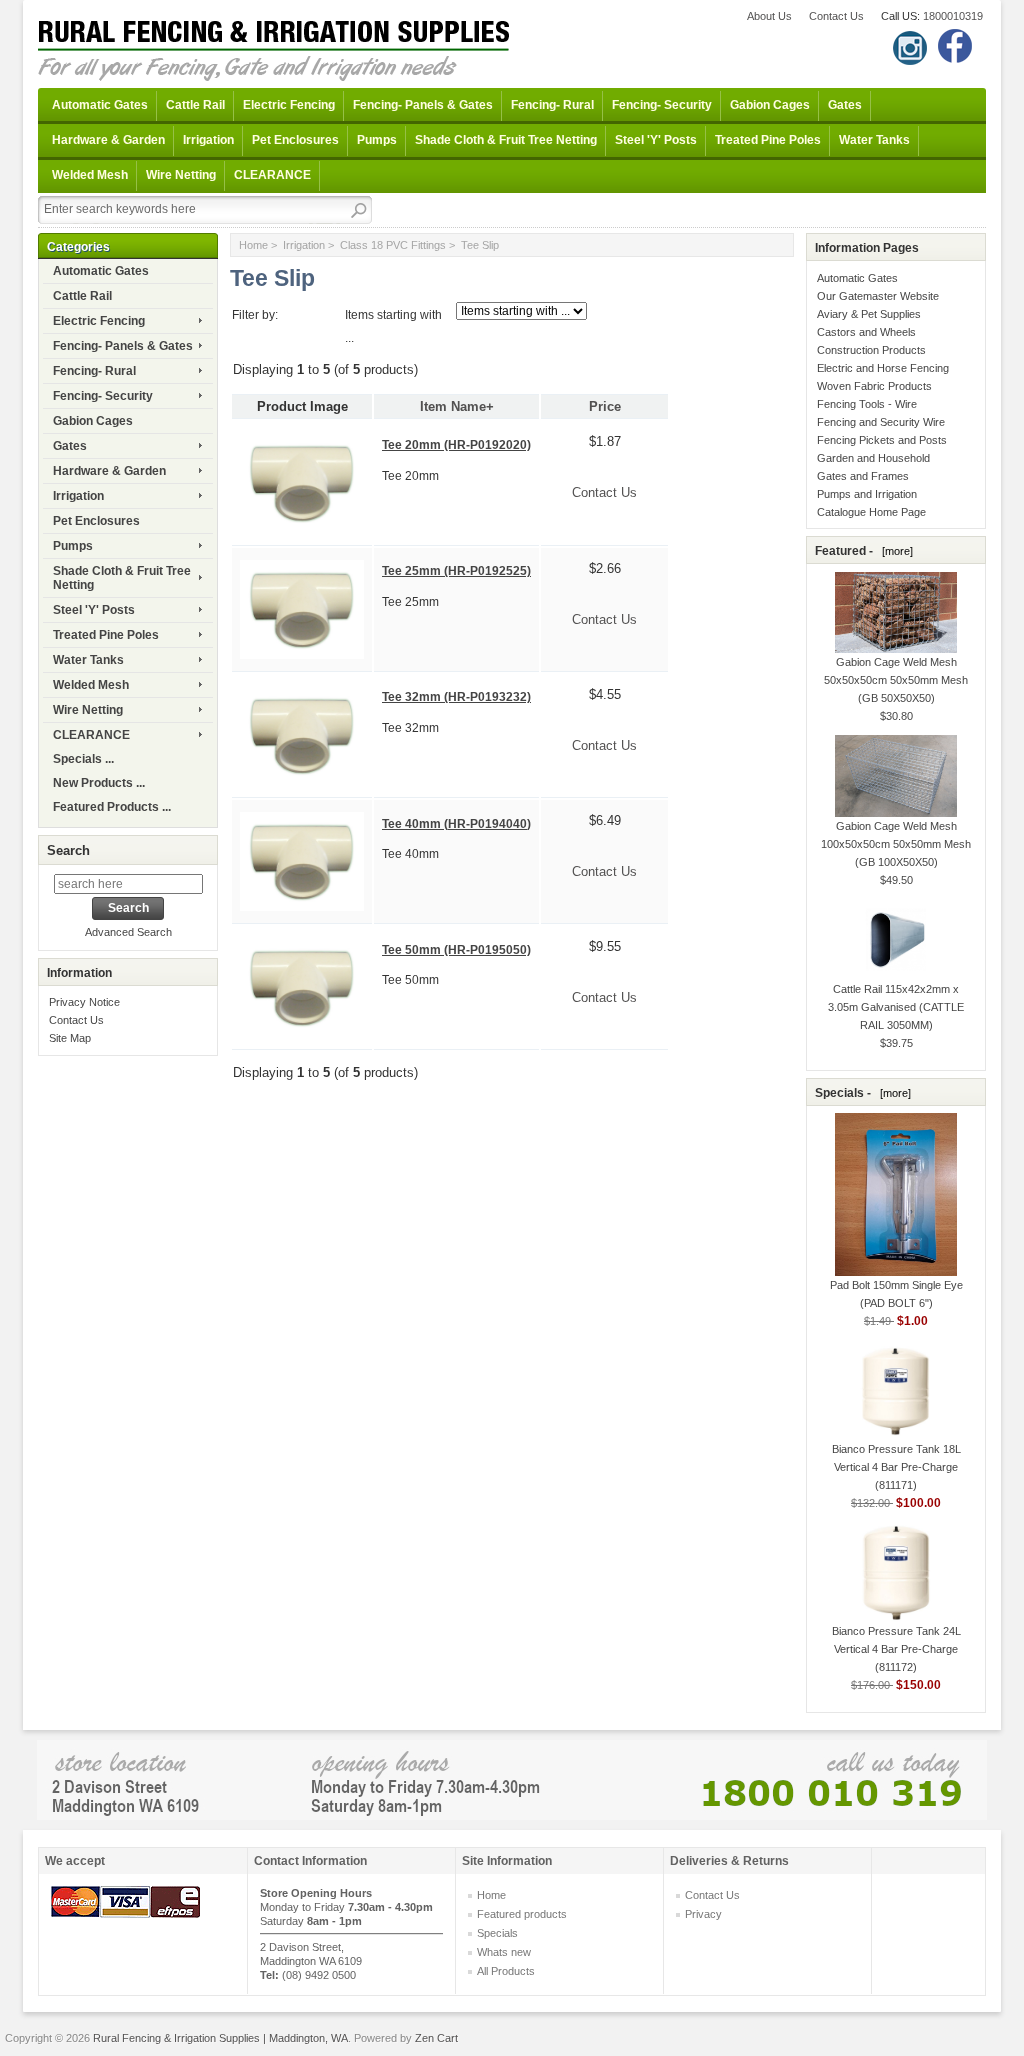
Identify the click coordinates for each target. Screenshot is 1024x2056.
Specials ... (83, 759)
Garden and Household (873, 458)
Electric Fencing (289, 105)
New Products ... (99, 783)
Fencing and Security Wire (881, 422)
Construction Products (871, 350)
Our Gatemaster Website (878, 296)
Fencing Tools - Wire (867, 404)
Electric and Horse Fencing (883, 368)
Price (605, 406)
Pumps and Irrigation (867, 494)
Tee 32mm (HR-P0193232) (456, 697)
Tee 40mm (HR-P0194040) (456, 824)
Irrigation (208, 140)
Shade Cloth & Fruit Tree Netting (506, 140)
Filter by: (255, 315)
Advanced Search (128, 932)
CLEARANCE (272, 175)
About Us (769, 16)
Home (253, 245)
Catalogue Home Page (871, 512)
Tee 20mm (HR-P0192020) (456, 445)
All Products (506, 1971)
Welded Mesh (90, 175)
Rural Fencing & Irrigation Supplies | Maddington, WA (220, 2038)
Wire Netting (181, 175)
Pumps (377, 140)
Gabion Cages (770, 105)
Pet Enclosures (295, 140)
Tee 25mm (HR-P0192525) (456, 571)
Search (68, 850)
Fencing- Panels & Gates (423, 105)
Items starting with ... (393, 326)
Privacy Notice (84, 1002)
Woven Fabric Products (874, 386)
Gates (845, 105)
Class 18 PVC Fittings (393, 245)
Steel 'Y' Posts (656, 140)
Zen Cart (436, 2038)
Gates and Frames (863, 476)
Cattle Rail (195, 105)
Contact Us (836, 16)
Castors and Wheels (866, 332)
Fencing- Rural (552, 105)
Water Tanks (874, 140)
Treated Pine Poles (768, 140)
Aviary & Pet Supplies (869, 314)
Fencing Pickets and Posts (882, 440)
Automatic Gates (100, 105)
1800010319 (953, 16)
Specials (497, 1933)
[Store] (512, 1778)
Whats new (504, 1952)
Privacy (703, 1914)
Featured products (522, 1914)
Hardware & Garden (108, 140)
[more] (894, 551)
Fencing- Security (662, 105)
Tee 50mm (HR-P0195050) (456, 950)
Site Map (70, 1038)
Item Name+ (457, 406)
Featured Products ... (112, 807)
